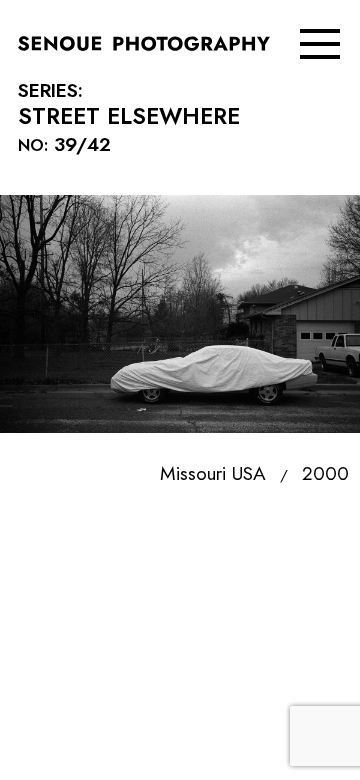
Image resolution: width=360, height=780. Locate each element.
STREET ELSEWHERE (129, 105)
